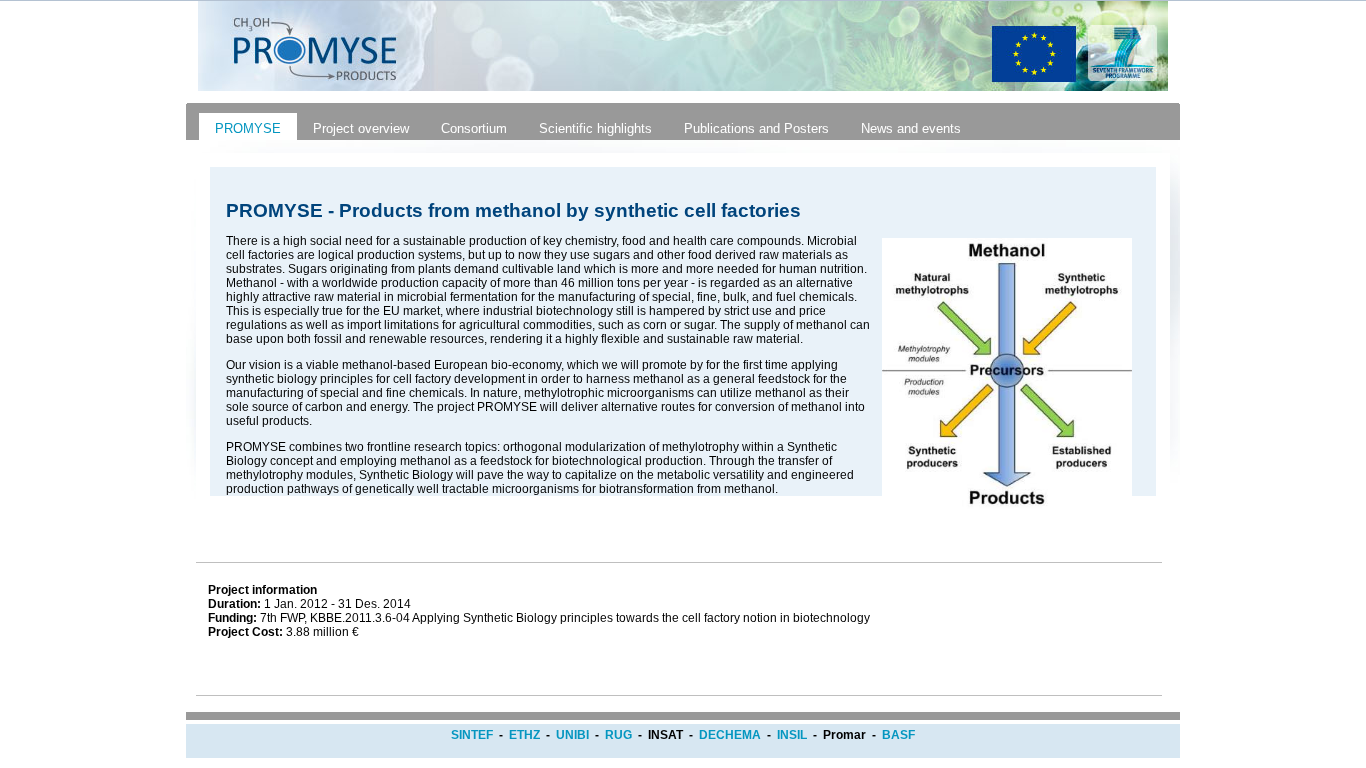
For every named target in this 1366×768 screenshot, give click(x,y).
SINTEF (472, 735)
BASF (898, 735)
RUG (618, 735)
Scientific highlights (595, 128)
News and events (911, 128)
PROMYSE (248, 128)
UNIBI (572, 735)
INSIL (792, 735)
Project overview (361, 128)
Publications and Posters (756, 128)
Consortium (474, 128)
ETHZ (524, 735)
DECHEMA (730, 735)
